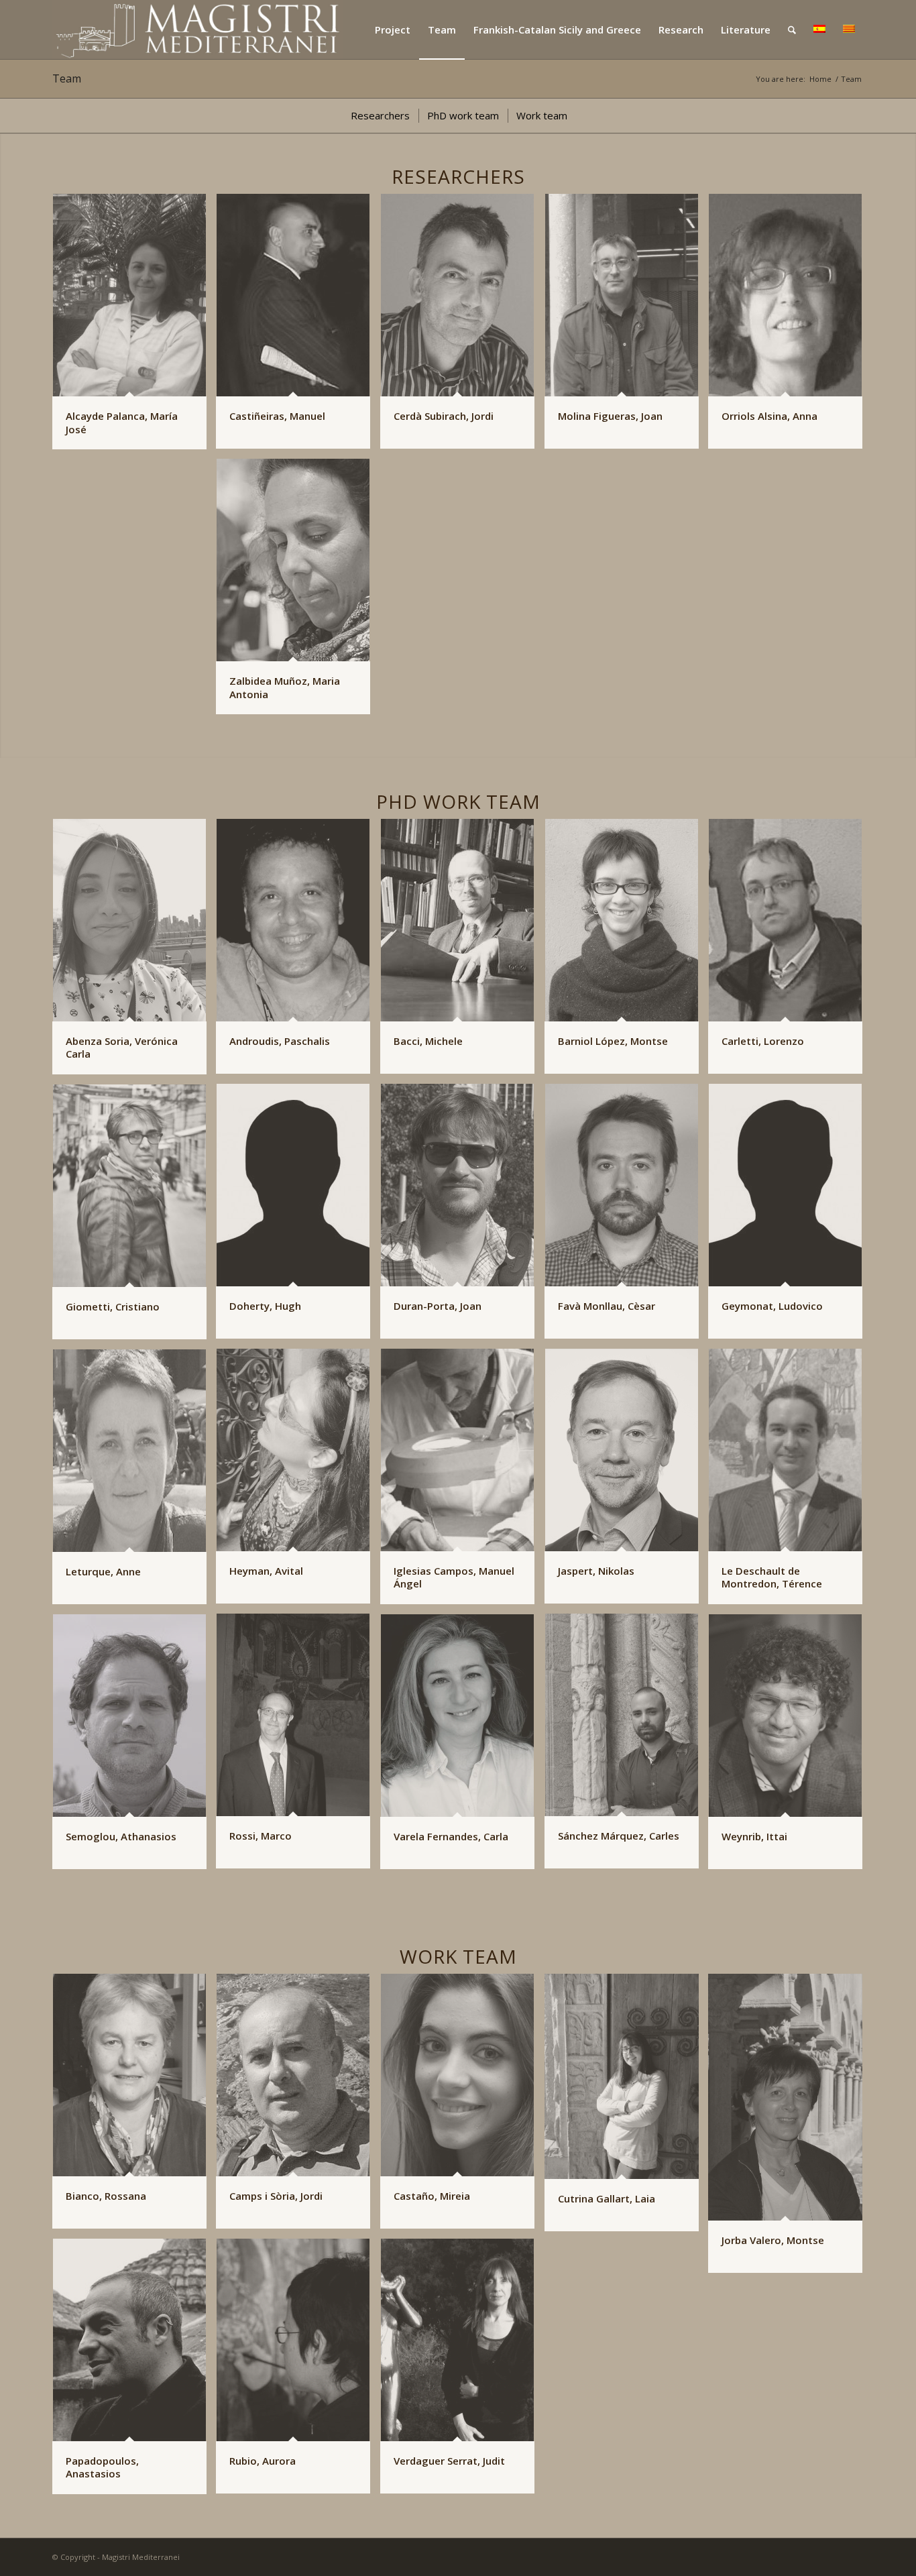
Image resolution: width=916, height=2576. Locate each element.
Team (67, 78)
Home (820, 79)
